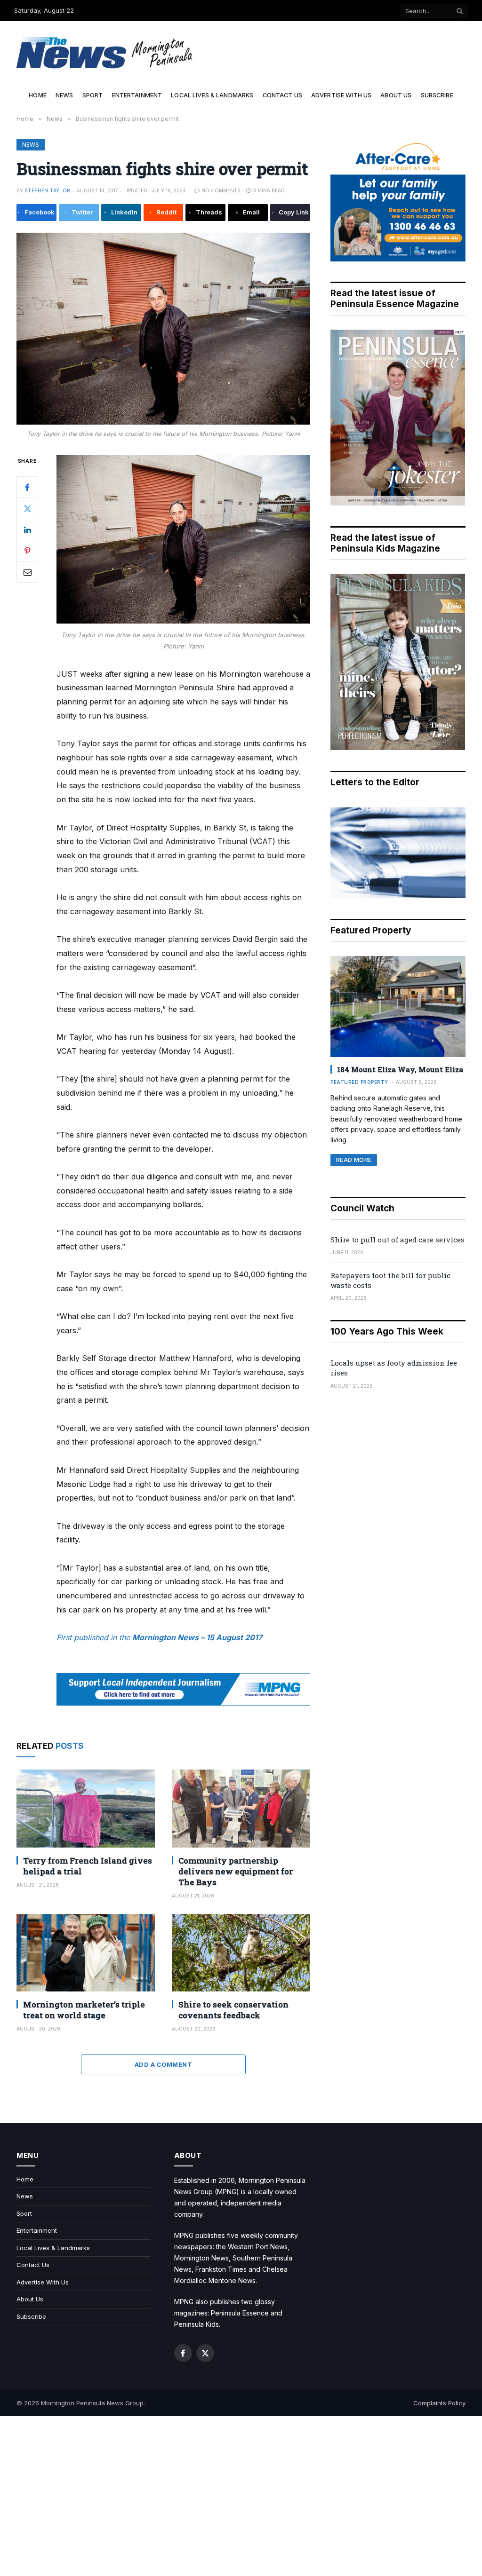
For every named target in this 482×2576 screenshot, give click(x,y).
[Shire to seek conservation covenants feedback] (241, 1953)
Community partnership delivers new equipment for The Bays (236, 1871)
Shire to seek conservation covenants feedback (233, 2010)
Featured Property (359, 1082)
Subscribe (437, 95)
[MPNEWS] (106, 53)
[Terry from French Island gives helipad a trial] (86, 1808)
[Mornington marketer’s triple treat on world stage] (86, 1953)
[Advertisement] (241, 2496)
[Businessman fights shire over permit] (163, 329)
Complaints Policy (439, 2403)
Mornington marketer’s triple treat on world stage (84, 2010)
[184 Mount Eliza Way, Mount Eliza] (398, 1007)
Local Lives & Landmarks (212, 95)
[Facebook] (27, 487)
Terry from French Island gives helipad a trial (88, 1866)
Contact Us (282, 95)
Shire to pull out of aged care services (398, 1240)
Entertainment (137, 95)
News (64, 95)
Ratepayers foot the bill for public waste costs (390, 1280)
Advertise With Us (341, 95)
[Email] (27, 572)
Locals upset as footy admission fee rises (394, 1368)
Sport (93, 95)
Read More (354, 1160)
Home (38, 95)
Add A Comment (163, 2064)
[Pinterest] (27, 551)
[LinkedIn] (27, 529)
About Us (396, 95)
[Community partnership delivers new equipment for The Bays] (241, 1808)
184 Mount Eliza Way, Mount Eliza (400, 1069)
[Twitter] (27, 508)
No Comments (221, 190)
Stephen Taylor (48, 190)
